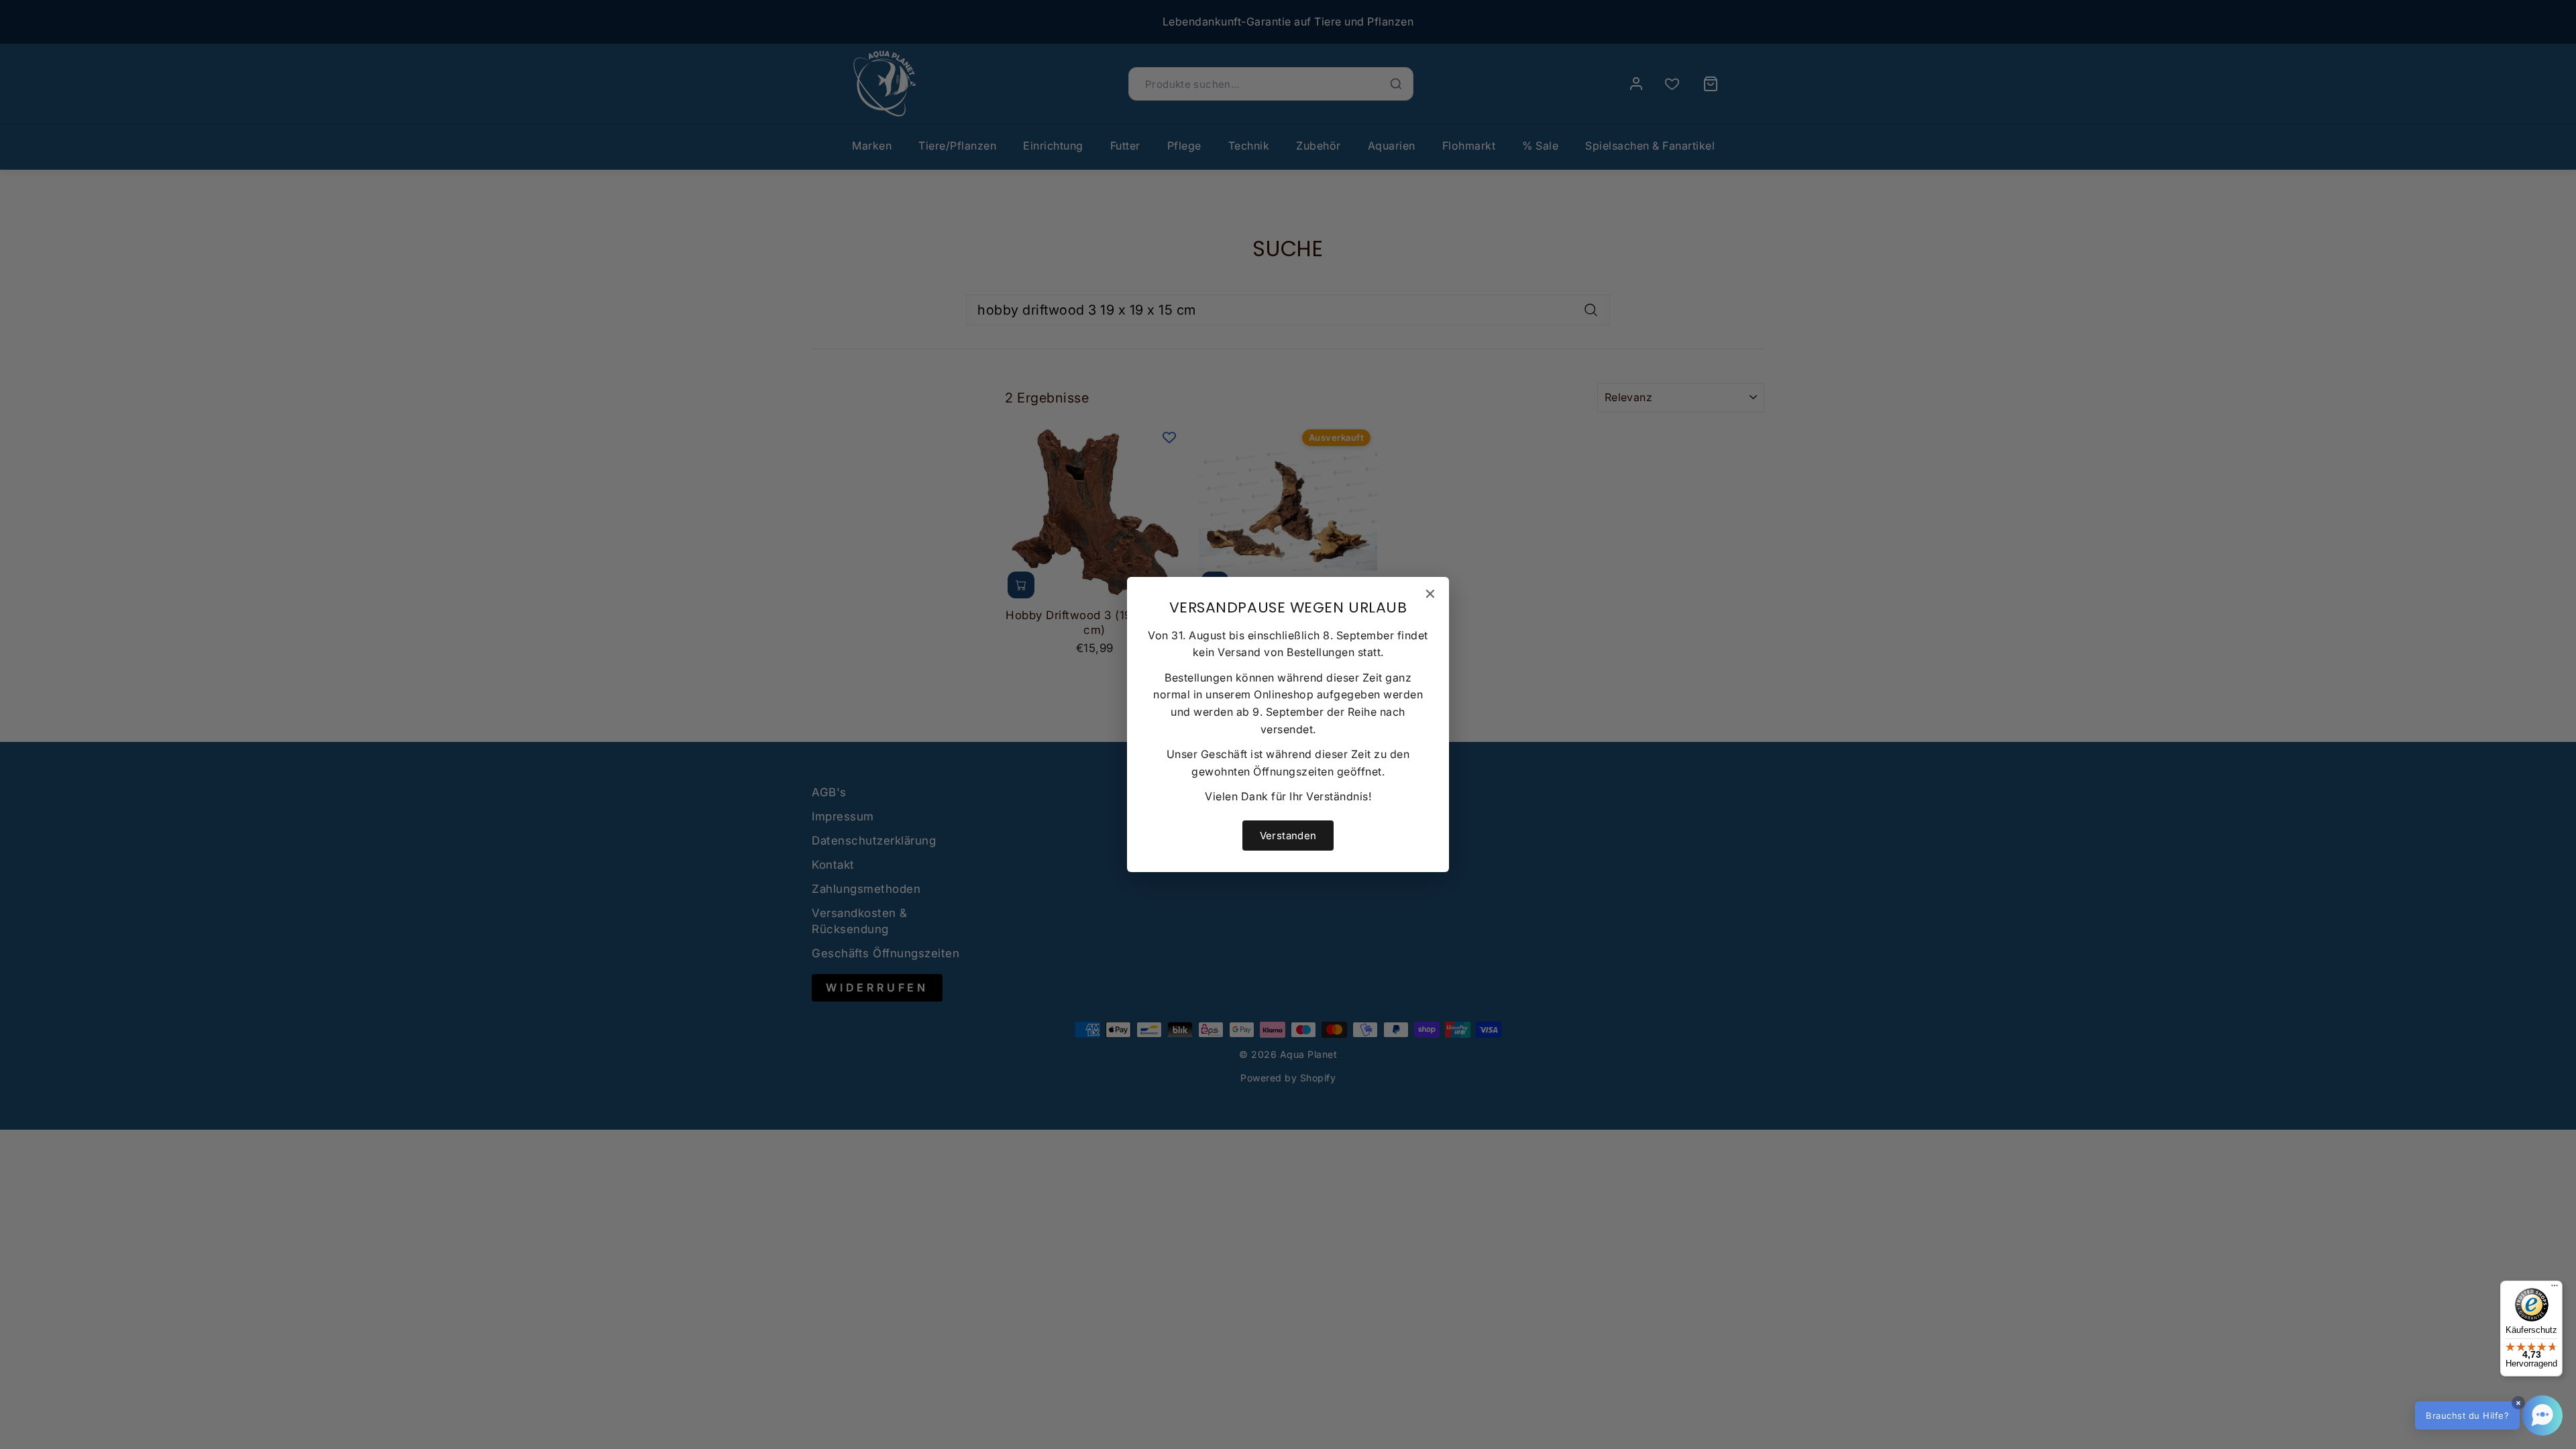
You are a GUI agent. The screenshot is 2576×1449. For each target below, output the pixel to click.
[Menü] (2555, 1289)
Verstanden (1288, 836)
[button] (2489, 1415)
